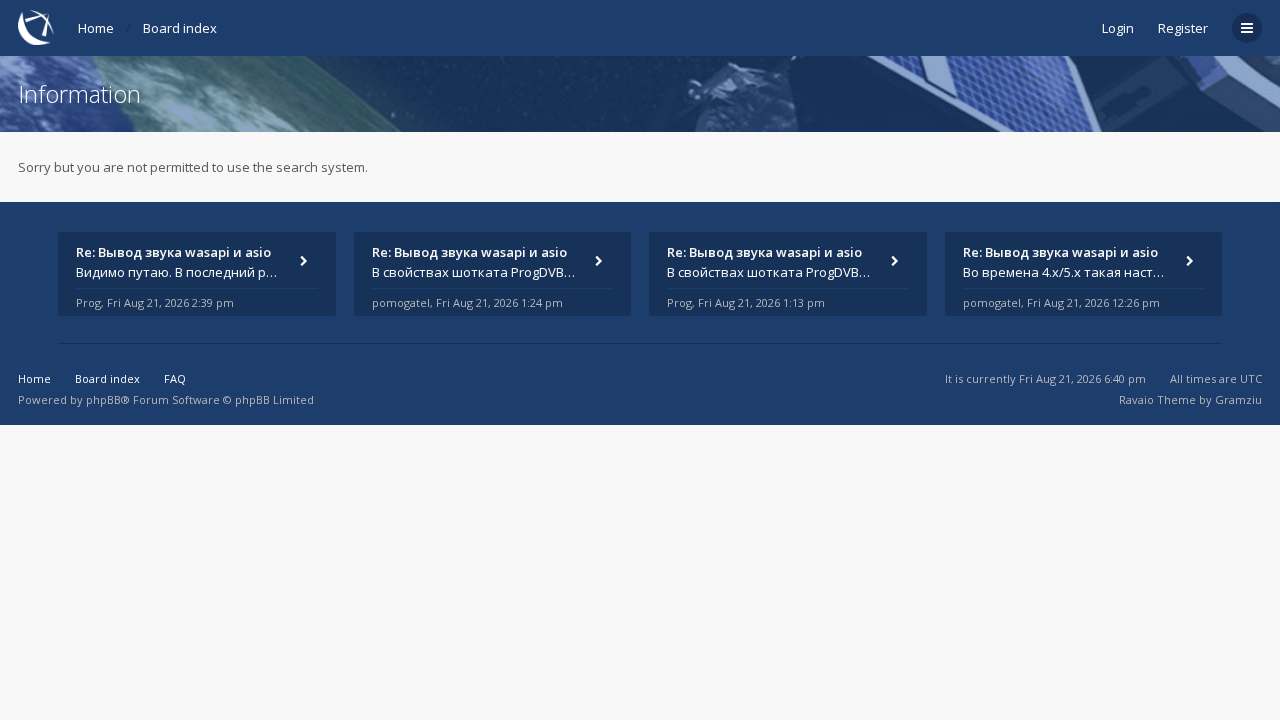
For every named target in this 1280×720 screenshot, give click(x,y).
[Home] (36, 27)
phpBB (103, 399)
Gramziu (1238, 399)
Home (96, 28)
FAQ (175, 378)
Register (1183, 28)
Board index (180, 28)
